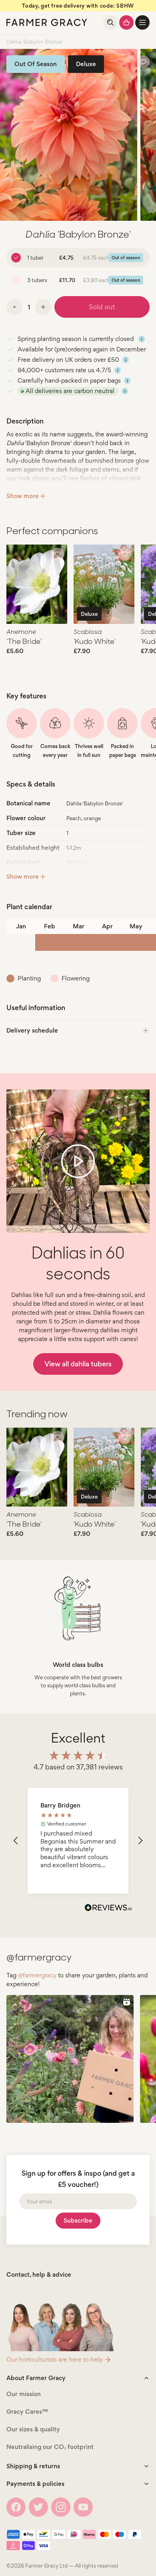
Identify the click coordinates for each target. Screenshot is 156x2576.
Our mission (24, 2394)
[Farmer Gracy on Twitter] (38, 2507)
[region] (78, 1841)
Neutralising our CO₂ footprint (50, 2447)
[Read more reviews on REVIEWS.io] (108, 1908)
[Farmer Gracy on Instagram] (61, 2507)
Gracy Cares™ (27, 2412)
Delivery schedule (32, 1030)
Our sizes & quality (33, 2429)
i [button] (142, 339)
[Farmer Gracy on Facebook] (16, 2507)
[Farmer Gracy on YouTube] (83, 2507)
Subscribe (78, 2220)
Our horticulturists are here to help (55, 2359)
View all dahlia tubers (78, 1364)
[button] (142, 22)
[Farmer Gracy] (47, 22)
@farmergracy (37, 1975)
